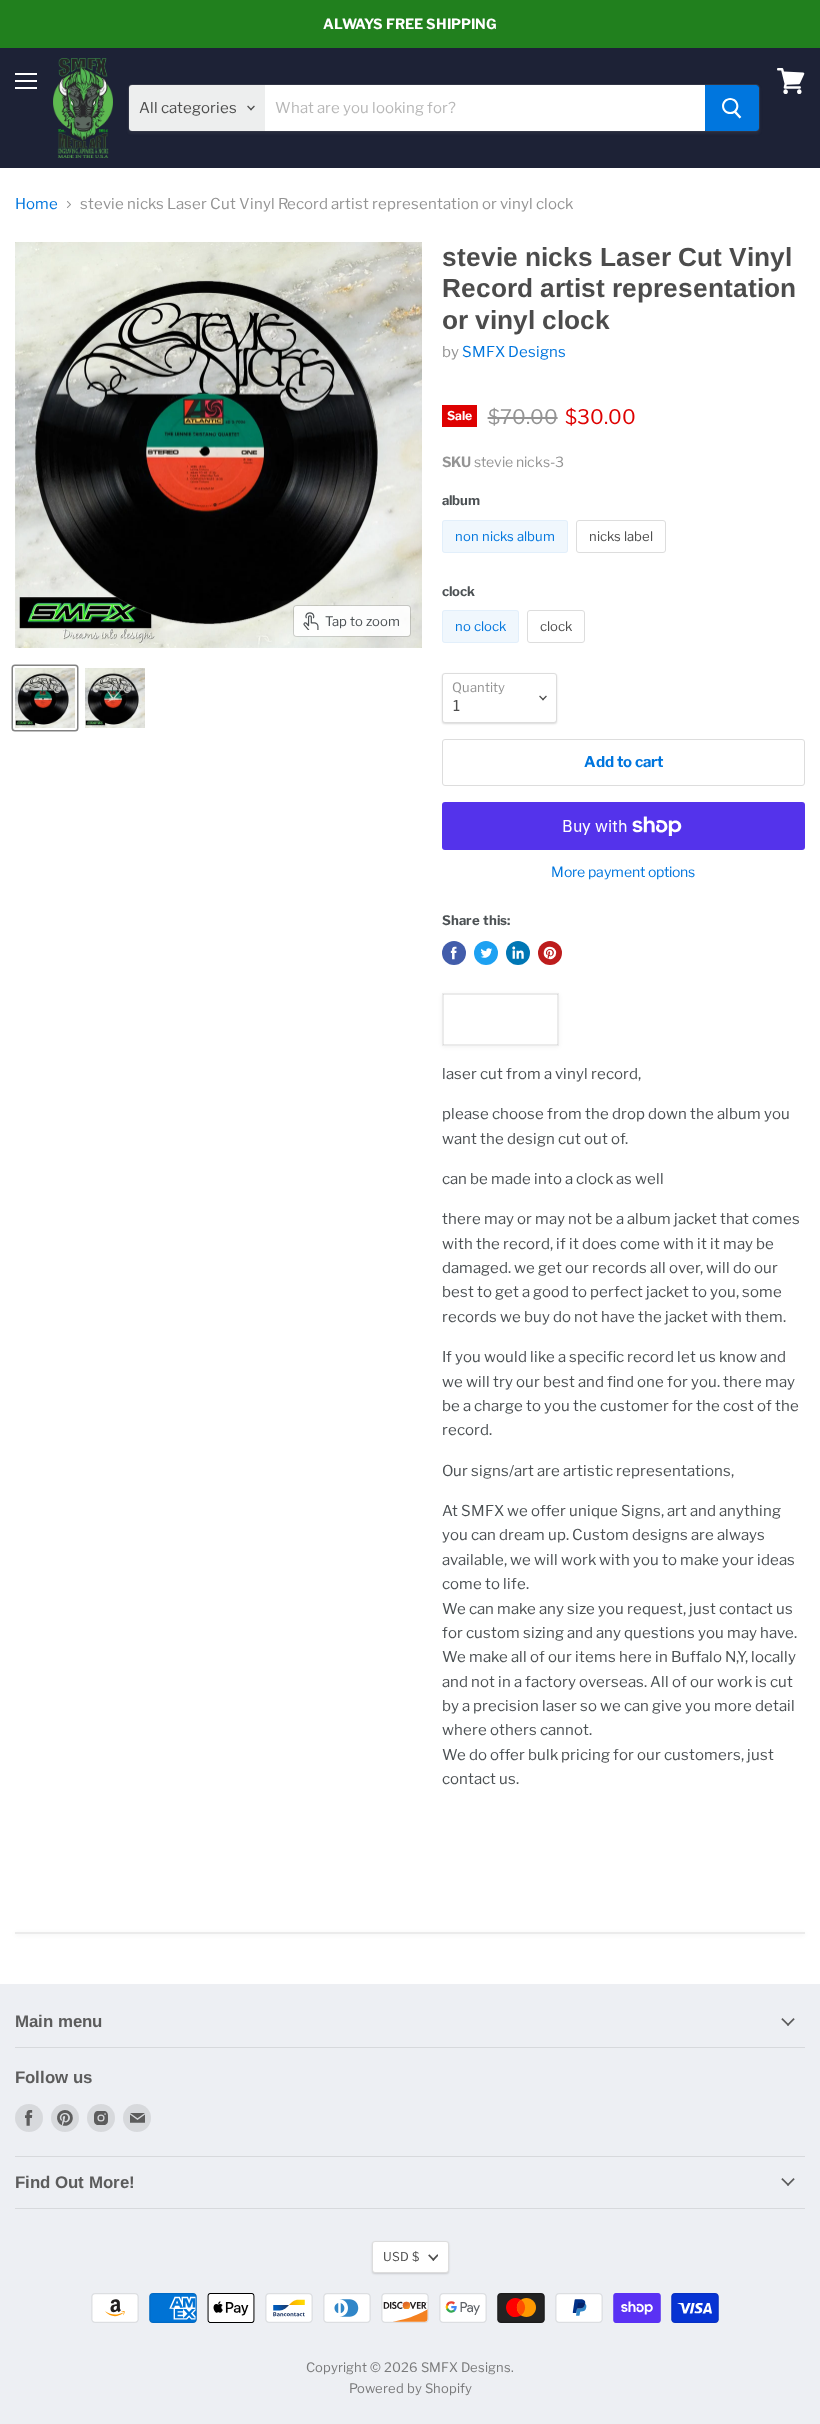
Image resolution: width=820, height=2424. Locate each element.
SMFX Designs (514, 352)
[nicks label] (623, 558)
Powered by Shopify (410, 2388)
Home (36, 204)
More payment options (623, 872)
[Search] (732, 108)
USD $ (401, 2256)
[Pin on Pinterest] (550, 953)
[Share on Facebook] (454, 953)
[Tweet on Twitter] (486, 953)
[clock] (558, 648)
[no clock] (483, 648)
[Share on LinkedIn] (518, 953)
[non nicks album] (507, 558)
